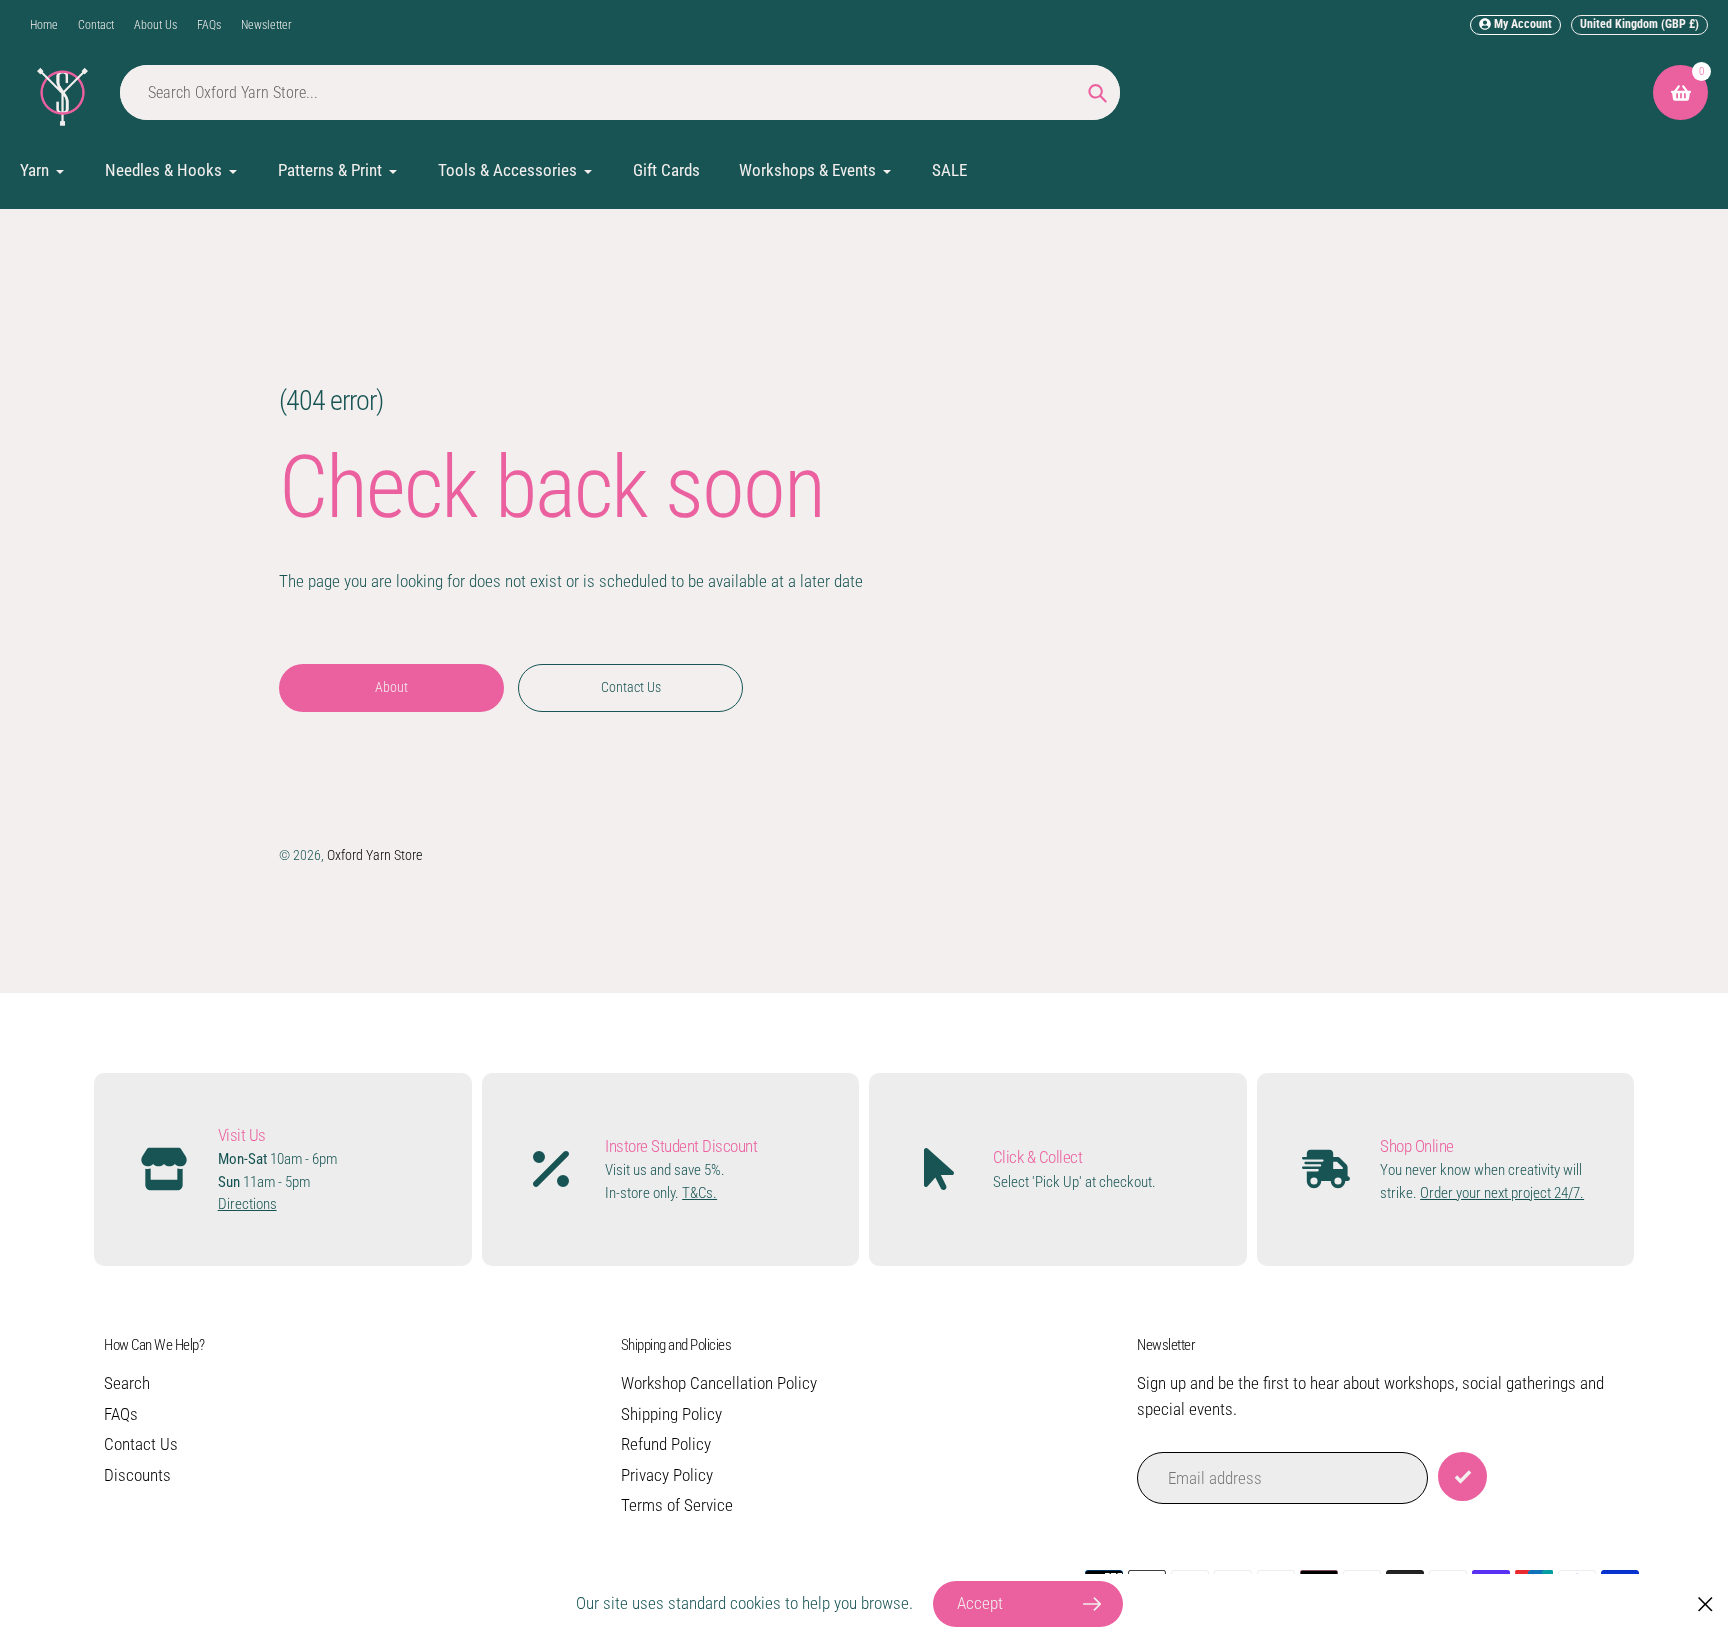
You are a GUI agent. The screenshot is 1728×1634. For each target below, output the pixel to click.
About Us (155, 25)
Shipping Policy (671, 1414)
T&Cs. (699, 1193)
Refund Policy (666, 1444)
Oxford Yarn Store (374, 855)
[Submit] (1462, 1476)
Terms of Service (677, 1505)
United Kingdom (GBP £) (1639, 24)
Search (127, 1383)
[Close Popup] (1705, 1604)
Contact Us (141, 1444)
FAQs (209, 25)
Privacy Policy (667, 1475)
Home (44, 25)
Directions (247, 1204)
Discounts (137, 1475)
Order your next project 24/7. (1502, 1193)
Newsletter (266, 25)
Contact (96, 25)
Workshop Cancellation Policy (719, 1383)
